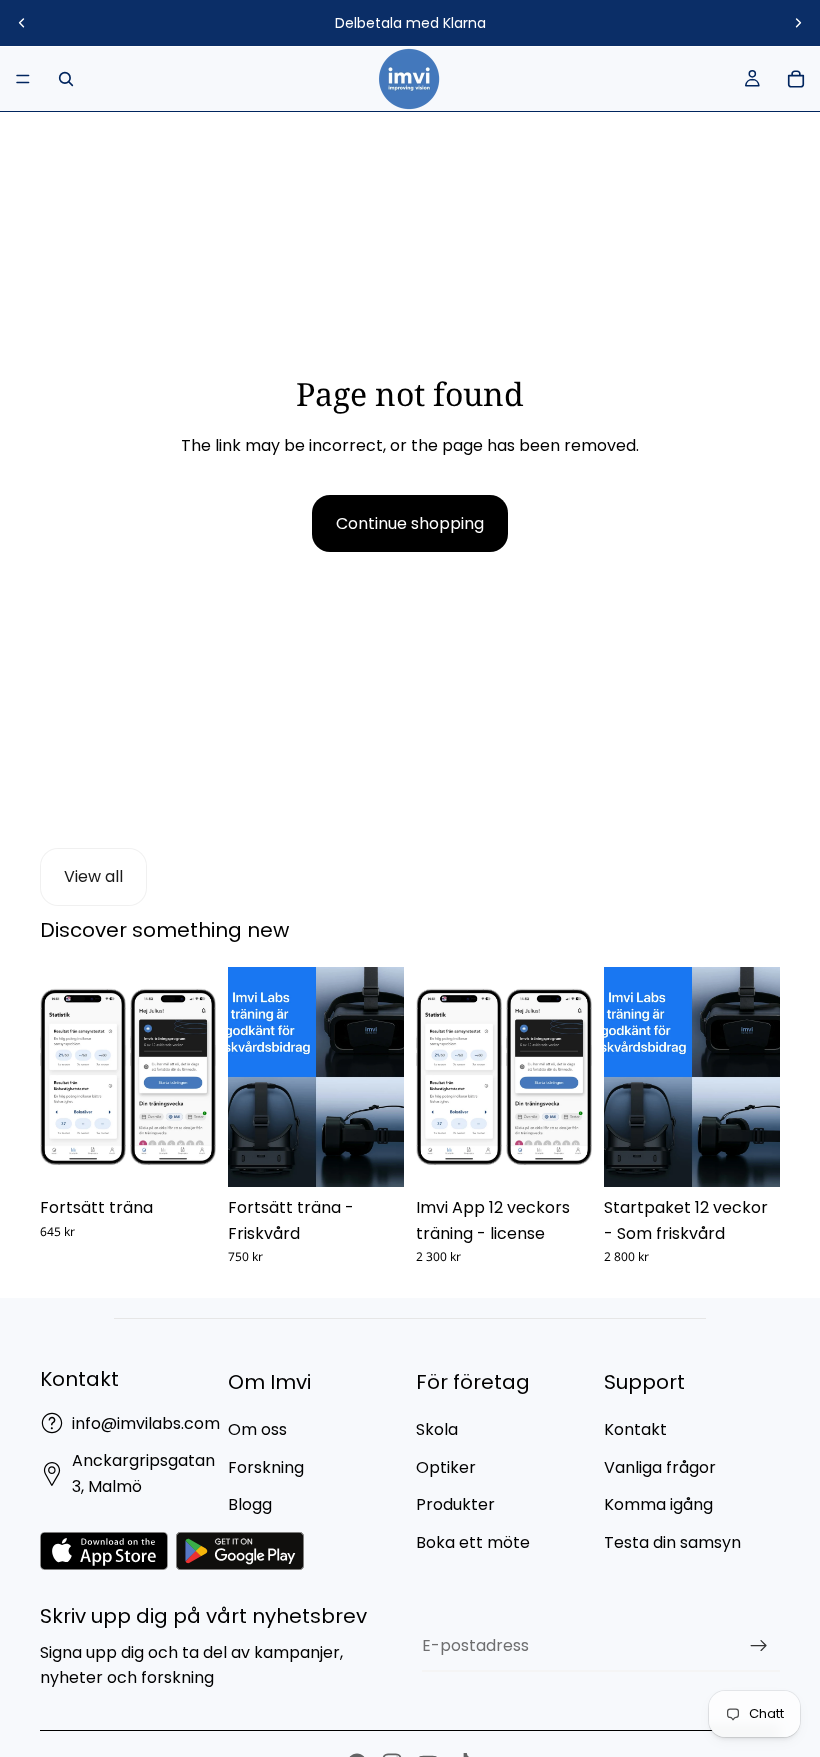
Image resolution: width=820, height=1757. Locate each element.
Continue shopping (410, 523)
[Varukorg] (796, 79)
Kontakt (635, 1429)
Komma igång (658, 1504)
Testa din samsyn (672, 1542)
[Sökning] (66, 79)
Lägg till (578, 1156)
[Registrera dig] (759, 1646)
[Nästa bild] (798, 23)
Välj (202, 1156)
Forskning (266, 1467)
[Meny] (23, 79)
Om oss (257, 1429)
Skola (437, 1429)
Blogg (250, 1504)
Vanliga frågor (660, 1467)
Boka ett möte (473, 1542)
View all (93, 876)
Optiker (446, 1467)
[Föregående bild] (22, 23)
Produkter (455, 1504)
